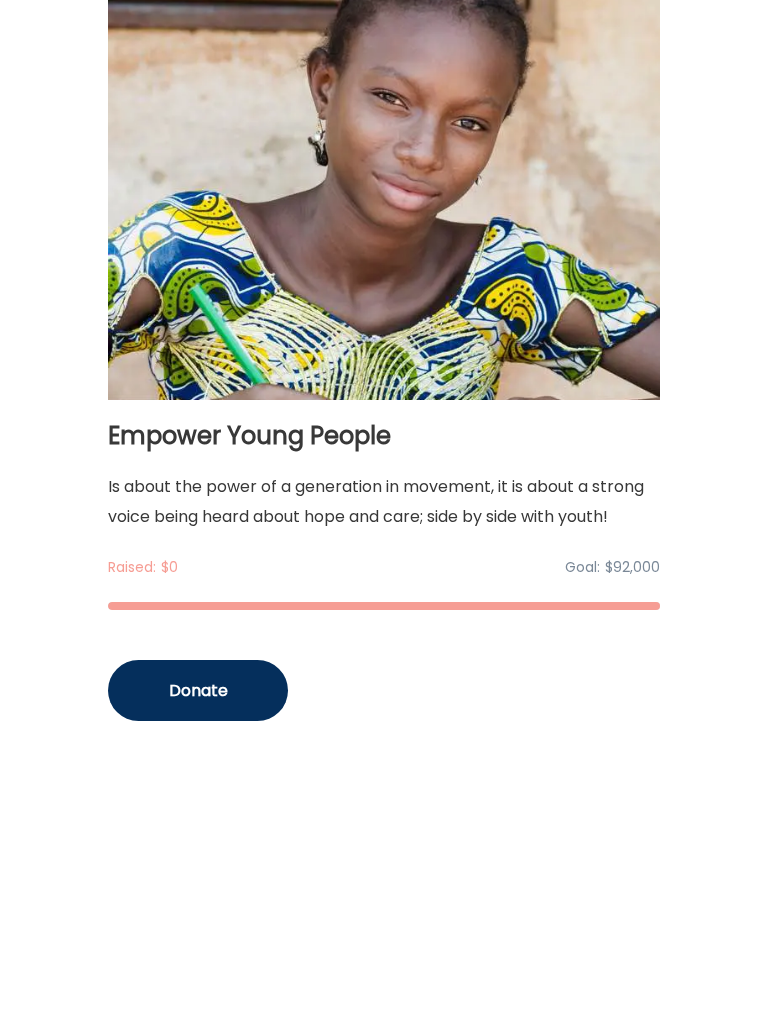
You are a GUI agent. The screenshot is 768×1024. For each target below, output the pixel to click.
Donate (198, 690)
